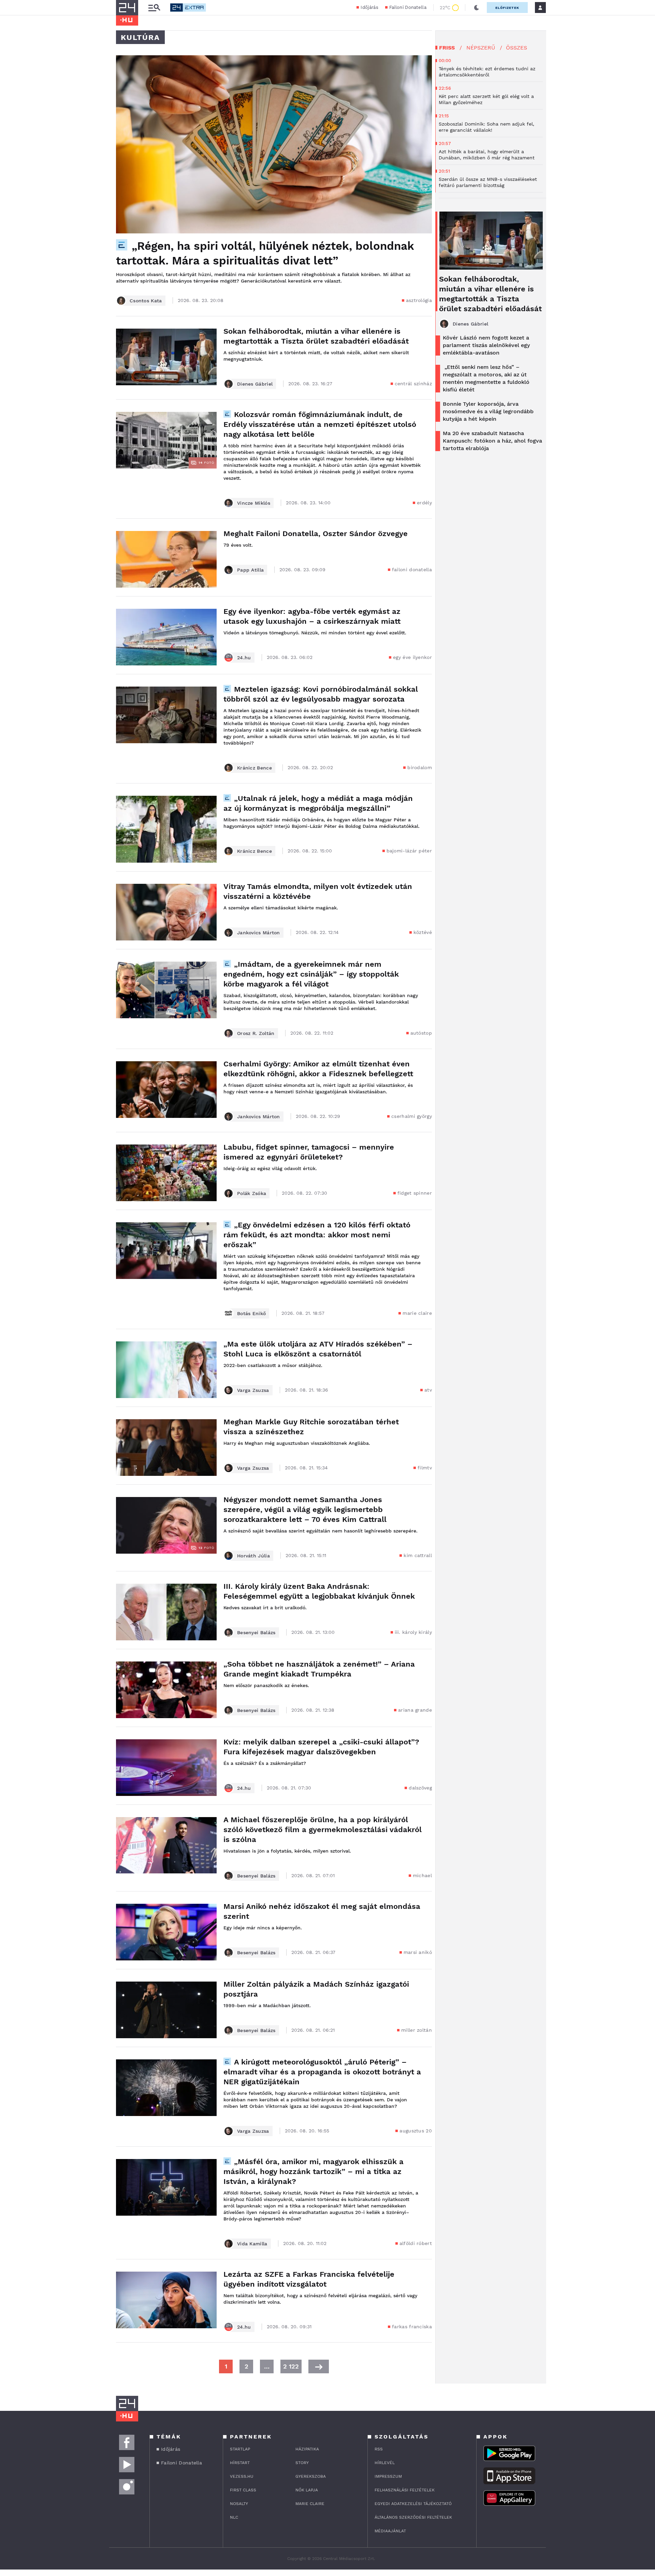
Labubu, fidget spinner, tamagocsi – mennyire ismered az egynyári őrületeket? (309, 1152)
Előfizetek (507, 8)
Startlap (240, 2449)
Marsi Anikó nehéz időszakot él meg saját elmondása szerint (322, 1911)
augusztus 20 (416, 2131)
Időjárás (369, 7)
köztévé (423, 932)
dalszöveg (420, 1788)
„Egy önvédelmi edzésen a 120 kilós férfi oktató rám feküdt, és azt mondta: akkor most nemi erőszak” (317, 1235)
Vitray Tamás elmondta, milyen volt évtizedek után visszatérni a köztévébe (318, 891)
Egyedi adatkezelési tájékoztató (413, 2504)
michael (422, 1875)
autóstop (421, 1033)
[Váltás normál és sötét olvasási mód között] (477, 8)
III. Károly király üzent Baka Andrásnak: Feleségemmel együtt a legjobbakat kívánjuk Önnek (319, 1591)
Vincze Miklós (254, 503)
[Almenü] (154, 8)
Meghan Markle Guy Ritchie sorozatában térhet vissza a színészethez (311, 1427)
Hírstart (240, 2463)
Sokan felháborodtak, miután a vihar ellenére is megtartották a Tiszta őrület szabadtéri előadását (316, 336)
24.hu (244, 658)
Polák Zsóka (252, 1193)
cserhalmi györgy (412, 1116)
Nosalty (239, 2504)
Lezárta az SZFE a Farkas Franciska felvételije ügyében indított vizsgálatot (309, 2279)
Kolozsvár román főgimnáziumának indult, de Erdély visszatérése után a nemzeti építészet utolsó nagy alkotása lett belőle (320, 424)
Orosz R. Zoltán (256, 1033)
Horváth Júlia (253, 1556)
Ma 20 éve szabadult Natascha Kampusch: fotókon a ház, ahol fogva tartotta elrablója (492, 441)
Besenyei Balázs (256, 1632)
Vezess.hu (242, 2476)
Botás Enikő (251, 1313)
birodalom (420, 767)
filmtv (425, 1468)
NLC (234, 2517)
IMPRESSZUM (388, 2476)
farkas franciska (412, 2327)
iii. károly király (413, 1632)
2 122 (291, 2366)
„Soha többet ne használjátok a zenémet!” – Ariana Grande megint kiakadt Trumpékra (319, 1669)
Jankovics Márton (259, 933)
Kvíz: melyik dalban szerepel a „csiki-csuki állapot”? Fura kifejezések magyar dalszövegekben (321, 1747)
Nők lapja (307, 2490)
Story (302, 2463)
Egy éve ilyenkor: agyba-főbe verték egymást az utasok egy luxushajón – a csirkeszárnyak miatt (312, 616)
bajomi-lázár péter (409, 851)
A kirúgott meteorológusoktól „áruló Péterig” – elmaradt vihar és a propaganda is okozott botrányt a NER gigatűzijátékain (322, 2072)
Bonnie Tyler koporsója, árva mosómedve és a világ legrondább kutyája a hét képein (488, 411)
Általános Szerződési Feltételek (413, 2517)
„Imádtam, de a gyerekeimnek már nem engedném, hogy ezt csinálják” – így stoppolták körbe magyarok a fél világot (311, 974)
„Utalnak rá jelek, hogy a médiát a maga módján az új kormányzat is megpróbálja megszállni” (318, 803)
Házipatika (307, 2449)
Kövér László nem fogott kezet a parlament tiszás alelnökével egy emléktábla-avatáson (486, 345)
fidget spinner (415, 1193)
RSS (379, 2449)
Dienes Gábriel (255, 384)
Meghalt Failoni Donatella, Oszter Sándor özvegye (316, 534)
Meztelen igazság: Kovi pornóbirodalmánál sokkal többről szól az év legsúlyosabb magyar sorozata (321, 694)
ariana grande (415, 1710)
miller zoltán (417, 2030)
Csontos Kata (146, 301)
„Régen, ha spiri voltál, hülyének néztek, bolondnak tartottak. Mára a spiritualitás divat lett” (265, 253)
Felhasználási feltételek (405, 2490)
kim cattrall (418, 1555)
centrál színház (413, 384)
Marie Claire (310, 2504)
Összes (516, 48)
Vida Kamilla (252, 2244)
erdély (424, 503)
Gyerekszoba (311, 2476)
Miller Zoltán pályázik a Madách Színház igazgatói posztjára (316, 1989)
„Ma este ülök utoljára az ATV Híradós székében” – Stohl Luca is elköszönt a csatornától (318, 1349)
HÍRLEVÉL (385, 2463)
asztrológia (419, 300)
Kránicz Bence (254, 768)
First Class (243, 2490)
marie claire (417, 1313)
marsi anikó (418, 1952)
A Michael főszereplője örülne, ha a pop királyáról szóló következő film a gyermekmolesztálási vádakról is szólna (323, 1830)
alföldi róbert (416, 2243)
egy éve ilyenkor (412, 657)
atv (428, 1390)
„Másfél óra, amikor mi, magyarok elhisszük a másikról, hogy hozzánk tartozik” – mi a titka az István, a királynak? (314, 2171)
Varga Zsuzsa (253, 1390)
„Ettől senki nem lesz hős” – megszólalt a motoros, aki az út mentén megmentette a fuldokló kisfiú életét (486, 378)
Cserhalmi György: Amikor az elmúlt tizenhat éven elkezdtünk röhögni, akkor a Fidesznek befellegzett (318, 1069)
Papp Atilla (250, 570)
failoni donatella (412, 570)
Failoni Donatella (408, 7)
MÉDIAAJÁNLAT (390, 2531)
